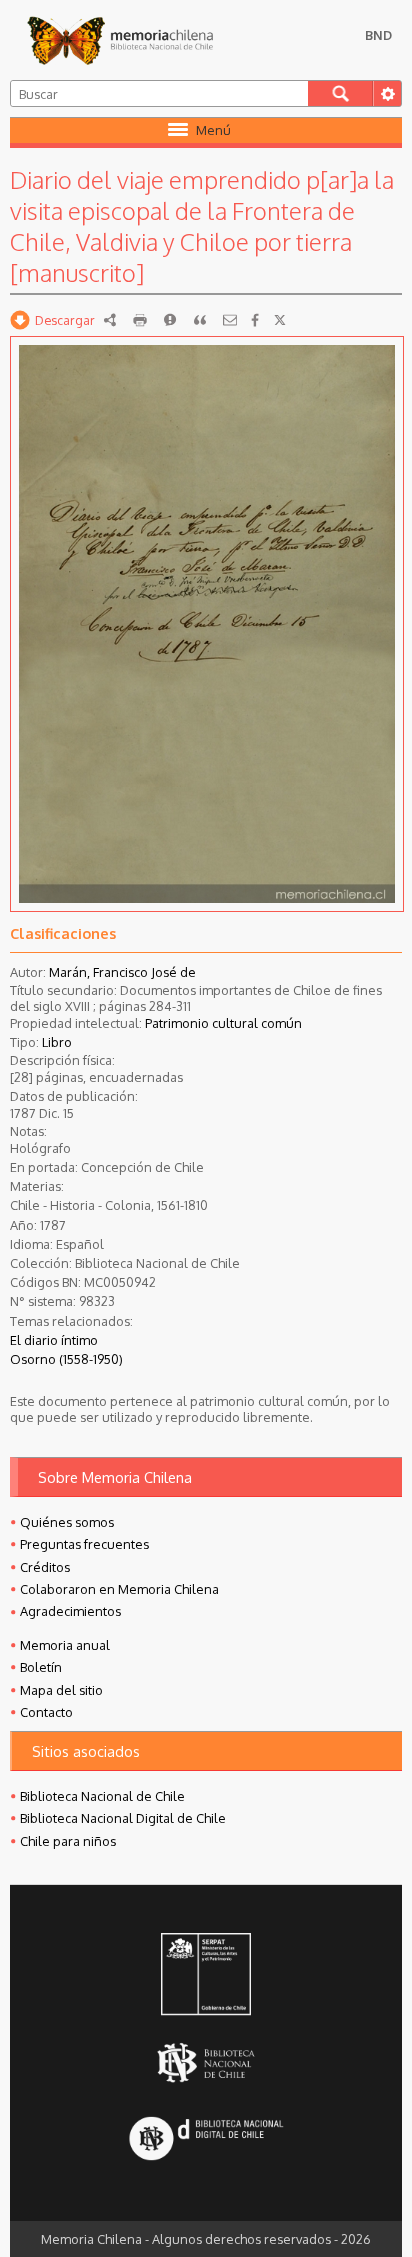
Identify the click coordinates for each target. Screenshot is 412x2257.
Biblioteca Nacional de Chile (102, 1796)
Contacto (46, 1712)
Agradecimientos (70, 1611)
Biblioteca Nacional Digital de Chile (123, 1818)
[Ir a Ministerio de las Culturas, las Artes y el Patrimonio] (206, 1976)
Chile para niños (68, 1841)
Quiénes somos (67, 1522)
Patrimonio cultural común (223, 1023)
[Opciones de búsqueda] (387, 93)
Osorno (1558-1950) (66, 1359)
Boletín (41, 1667)
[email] (230, 320)
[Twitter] (280, 320)
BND (378, 35)
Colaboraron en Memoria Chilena (119, 1589)
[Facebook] (255, 320)
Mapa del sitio (61, 1690)
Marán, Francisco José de (122, 972)
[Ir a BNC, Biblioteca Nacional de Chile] (206, 2062)
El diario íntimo (54, 1340)
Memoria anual (65, 1645)
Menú (213, 130)
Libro (57, 1042)
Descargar (65, 320)
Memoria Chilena (120, 40)
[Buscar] (340, 93)
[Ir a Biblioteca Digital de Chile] (206, 2140)
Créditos (45, 1567)
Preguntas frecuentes (84, 1544)
